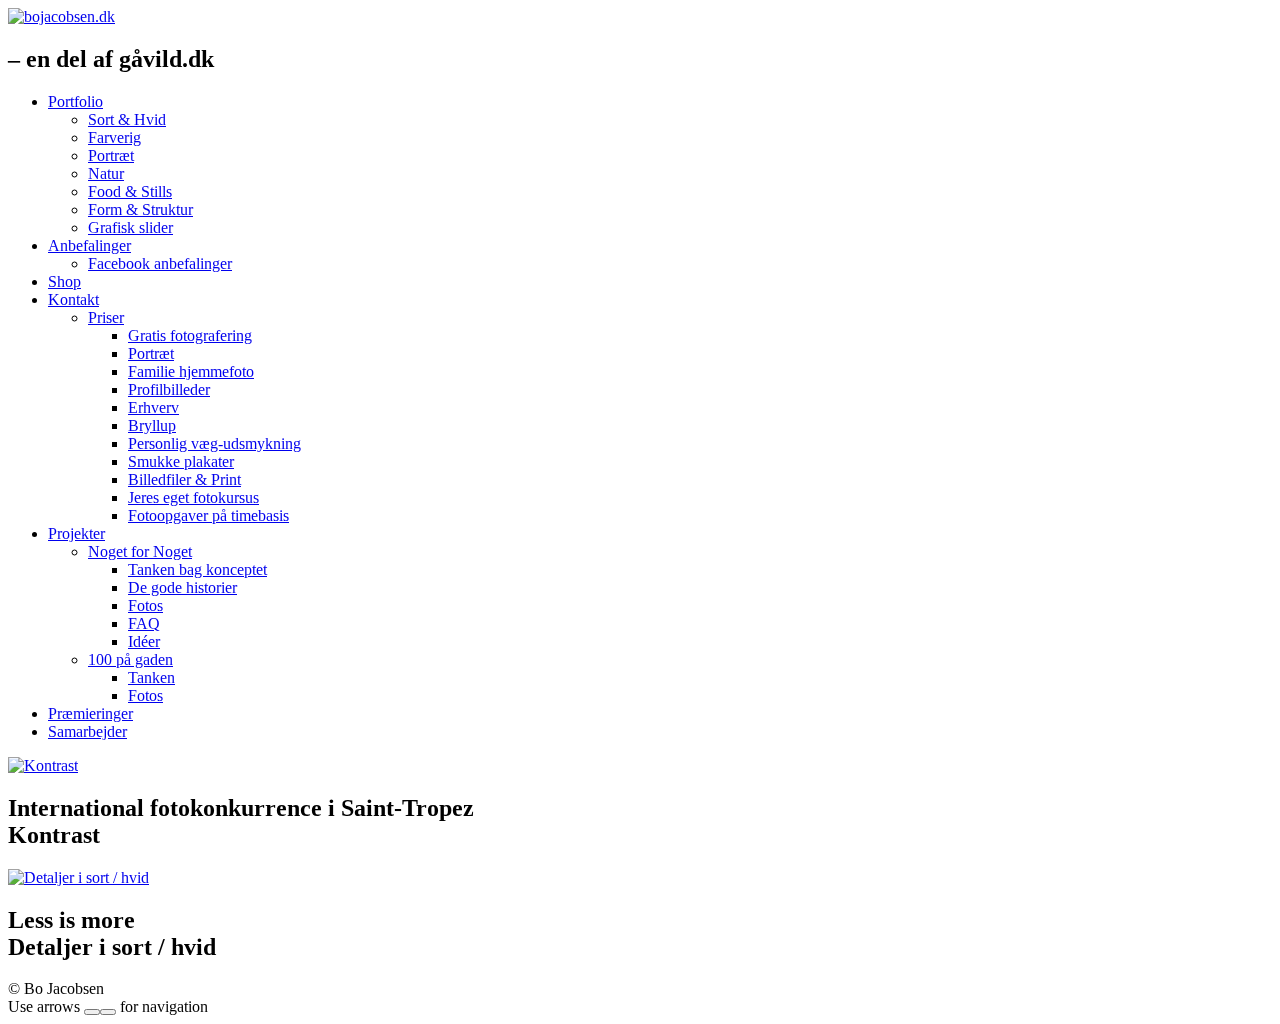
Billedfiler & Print (184, 479)
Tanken (151, 677)
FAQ (144, 623)
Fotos (145, 605)
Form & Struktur (140, 209)
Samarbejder (87, 731)
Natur (106, 173)
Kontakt (73, 299)
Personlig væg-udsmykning (214, 443)
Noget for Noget (140, 551)
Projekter (76, 533)
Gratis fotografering (190, 335)
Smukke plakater (181, 461)
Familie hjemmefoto (191, 371)
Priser (106, 317)
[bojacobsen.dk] (61, 16)
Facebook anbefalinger (160, 263)
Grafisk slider (130, 227)
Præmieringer (90, 713)
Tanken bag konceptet (197, 569)
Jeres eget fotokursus (193, 497)
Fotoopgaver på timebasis (208, 515)
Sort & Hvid (127, 119)
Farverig (114, 137)
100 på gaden (130, 659)
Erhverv (153, 407)
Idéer (144, 641)
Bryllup (152, 425)
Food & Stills (130, 191)
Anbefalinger (89, 245)
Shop (64, 281)
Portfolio (75, 101)
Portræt (111, 155)
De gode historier (182, 587)
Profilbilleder (169, 389)
